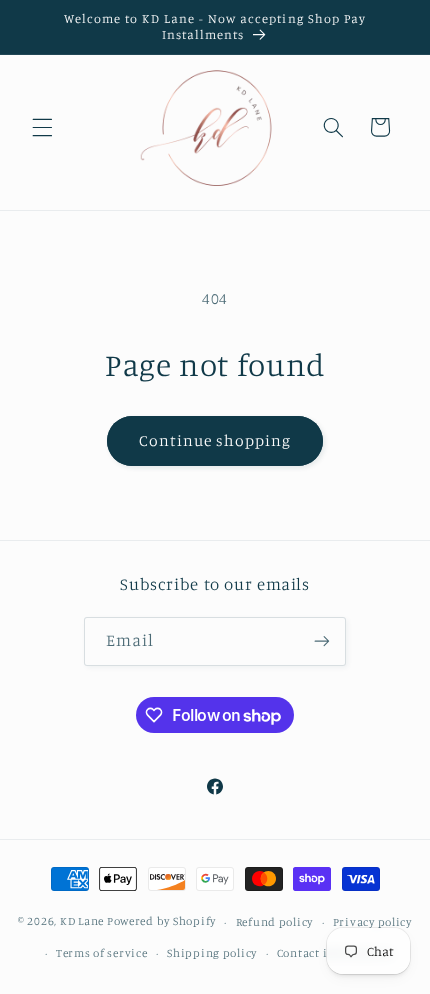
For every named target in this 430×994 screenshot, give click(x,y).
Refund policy (275, 922)
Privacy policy (372, 922)
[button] (42, 127)
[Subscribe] (322, 641)
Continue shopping (215, 440)
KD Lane (82, 922)
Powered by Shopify (161, 922)
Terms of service (102, 953)
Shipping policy (212, 953)
